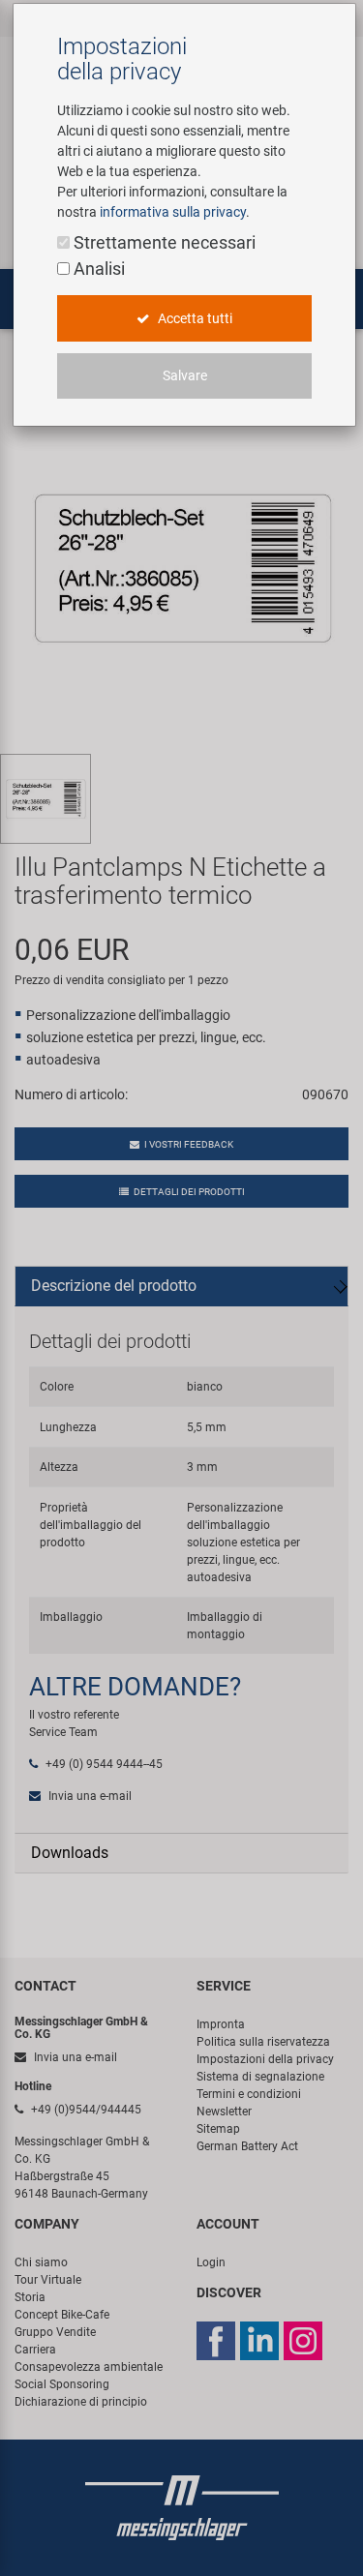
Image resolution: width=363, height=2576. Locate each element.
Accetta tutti (194, 318)
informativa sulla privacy (173, 212)
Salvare (185, 375)
